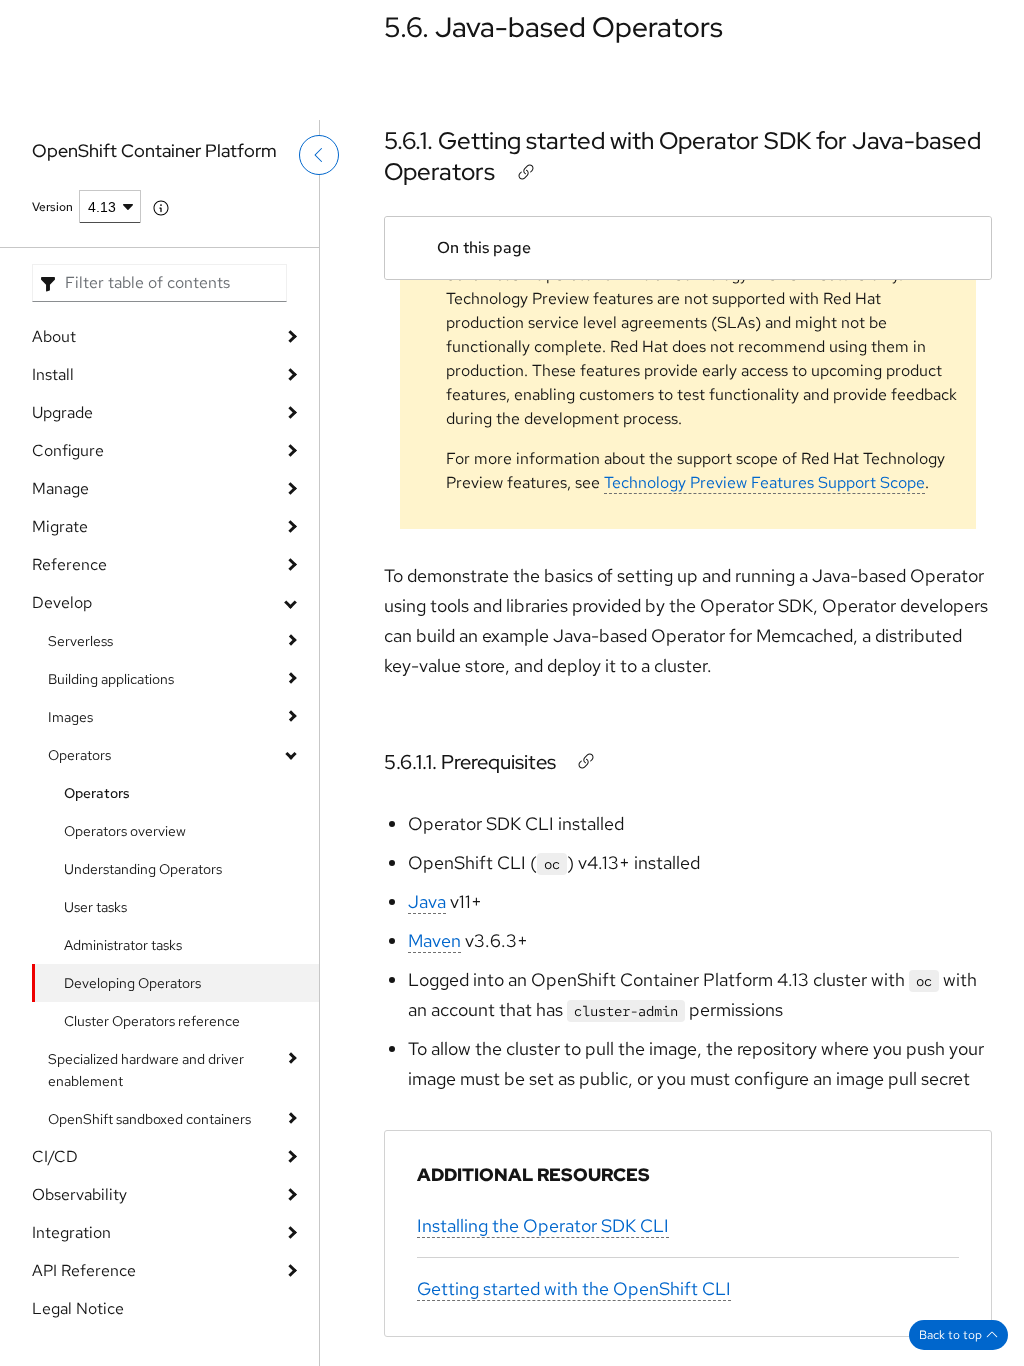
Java (427, 901)
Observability (79, 1194)
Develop (62, 602)
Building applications (111, 679)
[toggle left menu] (319, 197)
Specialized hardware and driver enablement (146, 1070)
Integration (71, 1232)
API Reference (84, 1270)
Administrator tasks (123, 945)
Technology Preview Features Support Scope (764, 482)
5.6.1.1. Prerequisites (470, 762)
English (930, 93)
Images (70, 717)
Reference (69, 564)
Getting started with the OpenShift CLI (574, 1288)
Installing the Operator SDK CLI (543, 1225)
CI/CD (55, 1156)
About (54, 336)
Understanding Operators (143, 869)
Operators (79, 755)
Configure (68, 450)
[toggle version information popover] (161, 208)
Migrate (60, 526)
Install (53, 374)
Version (52, 207)
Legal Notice (78, 1308)
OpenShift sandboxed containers (149, 1119)
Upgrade (62, 412)
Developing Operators (132, 983)
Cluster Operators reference (152, 1021)
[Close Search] (881, 79)
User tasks (95, 907)
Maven (434, 940)
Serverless (80, 641)
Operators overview (125, 831)
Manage (60, 488)
